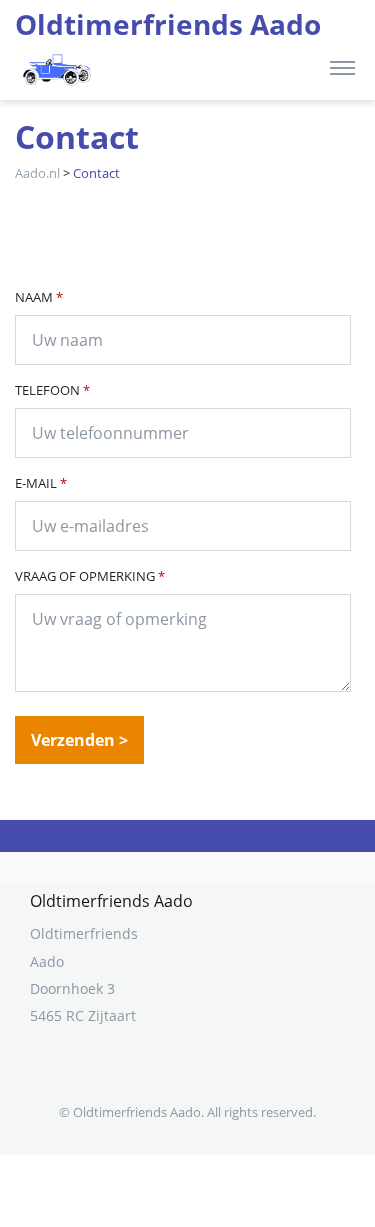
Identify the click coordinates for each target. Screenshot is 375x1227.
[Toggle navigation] (342, 67)
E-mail (41, 483)
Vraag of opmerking (90, 576)
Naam (39, 297)
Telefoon (52, 390)
